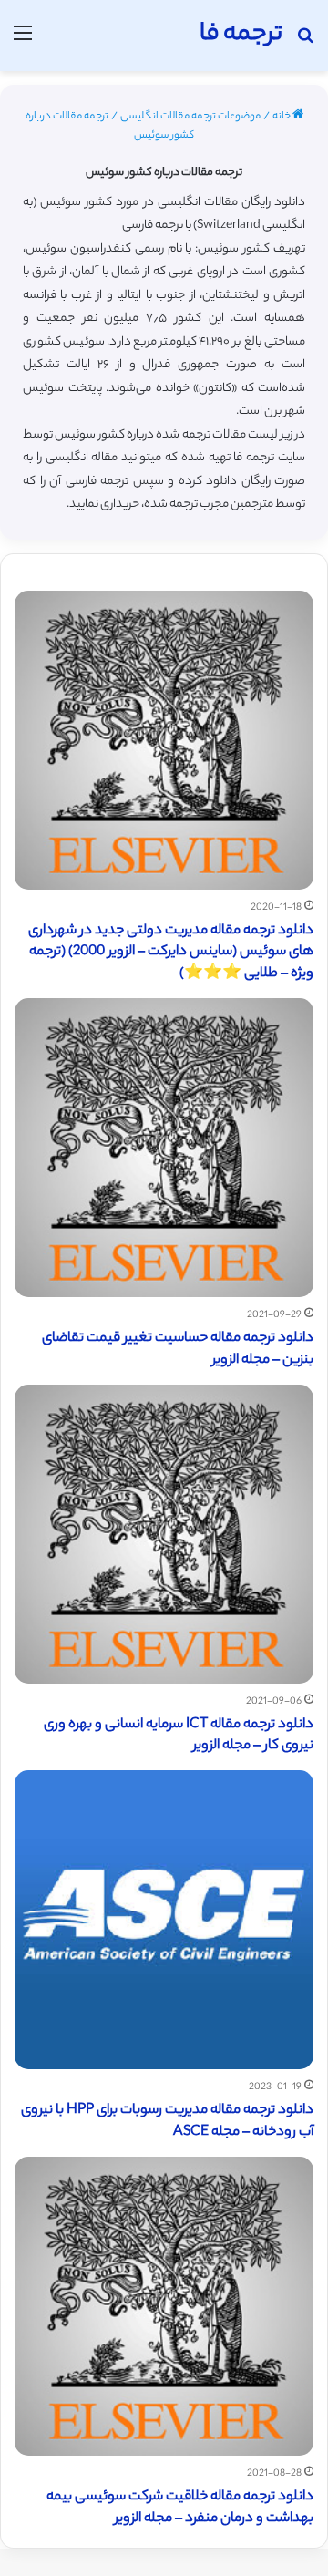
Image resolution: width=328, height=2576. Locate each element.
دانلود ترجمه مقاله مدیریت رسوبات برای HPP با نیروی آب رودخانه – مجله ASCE (167, 2122)
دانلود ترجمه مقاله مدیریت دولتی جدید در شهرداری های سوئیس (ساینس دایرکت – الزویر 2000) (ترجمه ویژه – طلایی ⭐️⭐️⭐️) (171, 953)
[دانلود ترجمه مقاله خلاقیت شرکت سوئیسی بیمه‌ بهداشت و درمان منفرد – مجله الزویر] (164, 2306)
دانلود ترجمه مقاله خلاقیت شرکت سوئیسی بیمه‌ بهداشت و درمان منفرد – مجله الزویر (180, 2508)
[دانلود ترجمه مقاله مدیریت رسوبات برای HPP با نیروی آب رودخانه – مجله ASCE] (164, 1920)
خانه (282, 117)
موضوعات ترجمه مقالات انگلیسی (190, 117)
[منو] (23, 42)
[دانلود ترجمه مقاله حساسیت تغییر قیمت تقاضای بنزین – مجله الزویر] (164, 1148)
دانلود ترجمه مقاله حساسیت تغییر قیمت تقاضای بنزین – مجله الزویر (178, 1350)
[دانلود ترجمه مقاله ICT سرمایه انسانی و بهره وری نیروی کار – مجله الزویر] (164, 1534)
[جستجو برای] (305, 42)
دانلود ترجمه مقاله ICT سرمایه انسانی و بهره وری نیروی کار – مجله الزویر (179, 1736)
